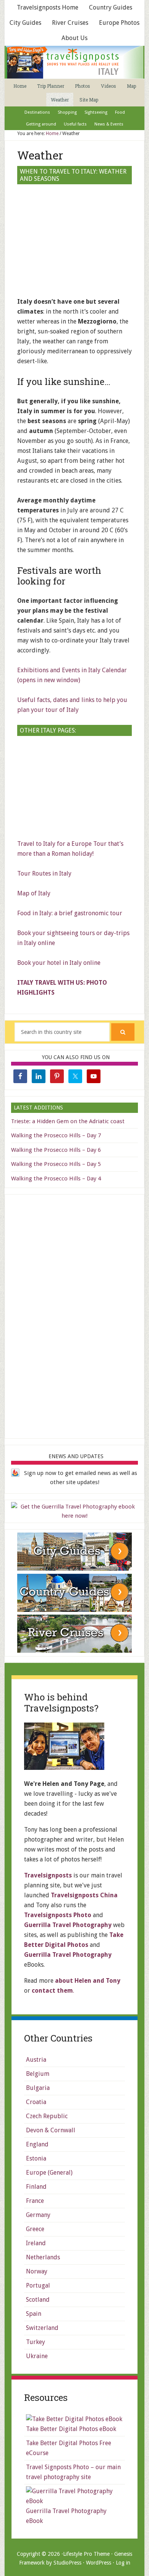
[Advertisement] (74, 788)
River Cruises (70, 23)
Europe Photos (119, 23)
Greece (35, 2229)
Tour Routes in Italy (44, 873)
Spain (34, 2314)
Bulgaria (38, 2088)
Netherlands (43, 2257)
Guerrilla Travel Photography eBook (66, 2516)
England (37, 2144)
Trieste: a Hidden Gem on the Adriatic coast (68, 1121)
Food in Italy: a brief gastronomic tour (70, 913)
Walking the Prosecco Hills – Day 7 (56, 1135)
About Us (74, 38)
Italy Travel (74, 62)
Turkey (36, 2342)
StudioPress (67, 2563)
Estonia (36, 2158)
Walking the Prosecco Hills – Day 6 (56, 1150)
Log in (123, 2563)
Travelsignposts (48, 1875)
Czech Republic (47, 2116)
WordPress (99, 2563)
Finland (36, 2187)
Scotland (38, 2300)
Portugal (38, 2285)
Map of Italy (34, 893)
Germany (38, 2215)
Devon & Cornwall (51, 2130)
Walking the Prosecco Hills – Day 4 (56, 1179)
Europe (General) (49, 2173)
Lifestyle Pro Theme (86, 2554)
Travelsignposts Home (48, 7)
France (35, 2201)
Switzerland (42, 2328)
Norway (37, 2271)
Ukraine (37, 2356)
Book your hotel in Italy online (59, 963)
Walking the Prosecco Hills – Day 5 (56, 1164)
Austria (36, 2060)
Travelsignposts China (84, 1895)
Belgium (38, 2074)
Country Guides (111, 7)
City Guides (25, 23)
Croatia (36, 2102)
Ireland (36, 2243)
